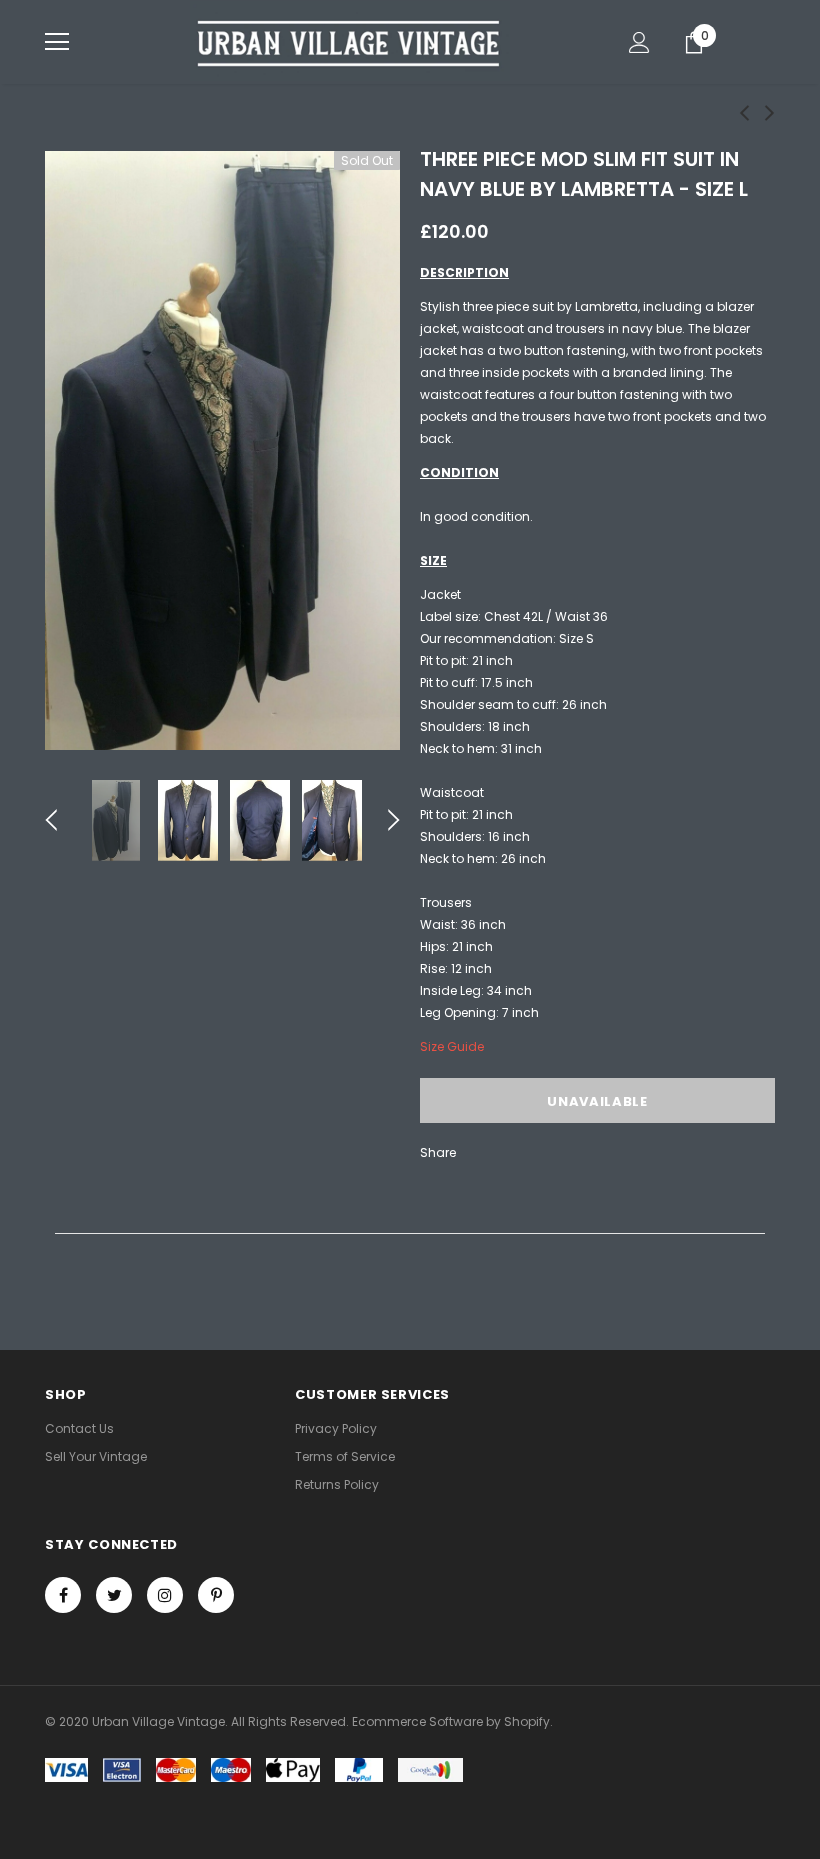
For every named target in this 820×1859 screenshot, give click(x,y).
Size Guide (452, 1046)
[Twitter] (114, 1595)
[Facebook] (63, 1595)
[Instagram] (165, 1595)
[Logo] (350, 41)
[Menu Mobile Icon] (57, 42)
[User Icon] (639, 42)
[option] (222, 450)
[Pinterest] (216, 1595)
